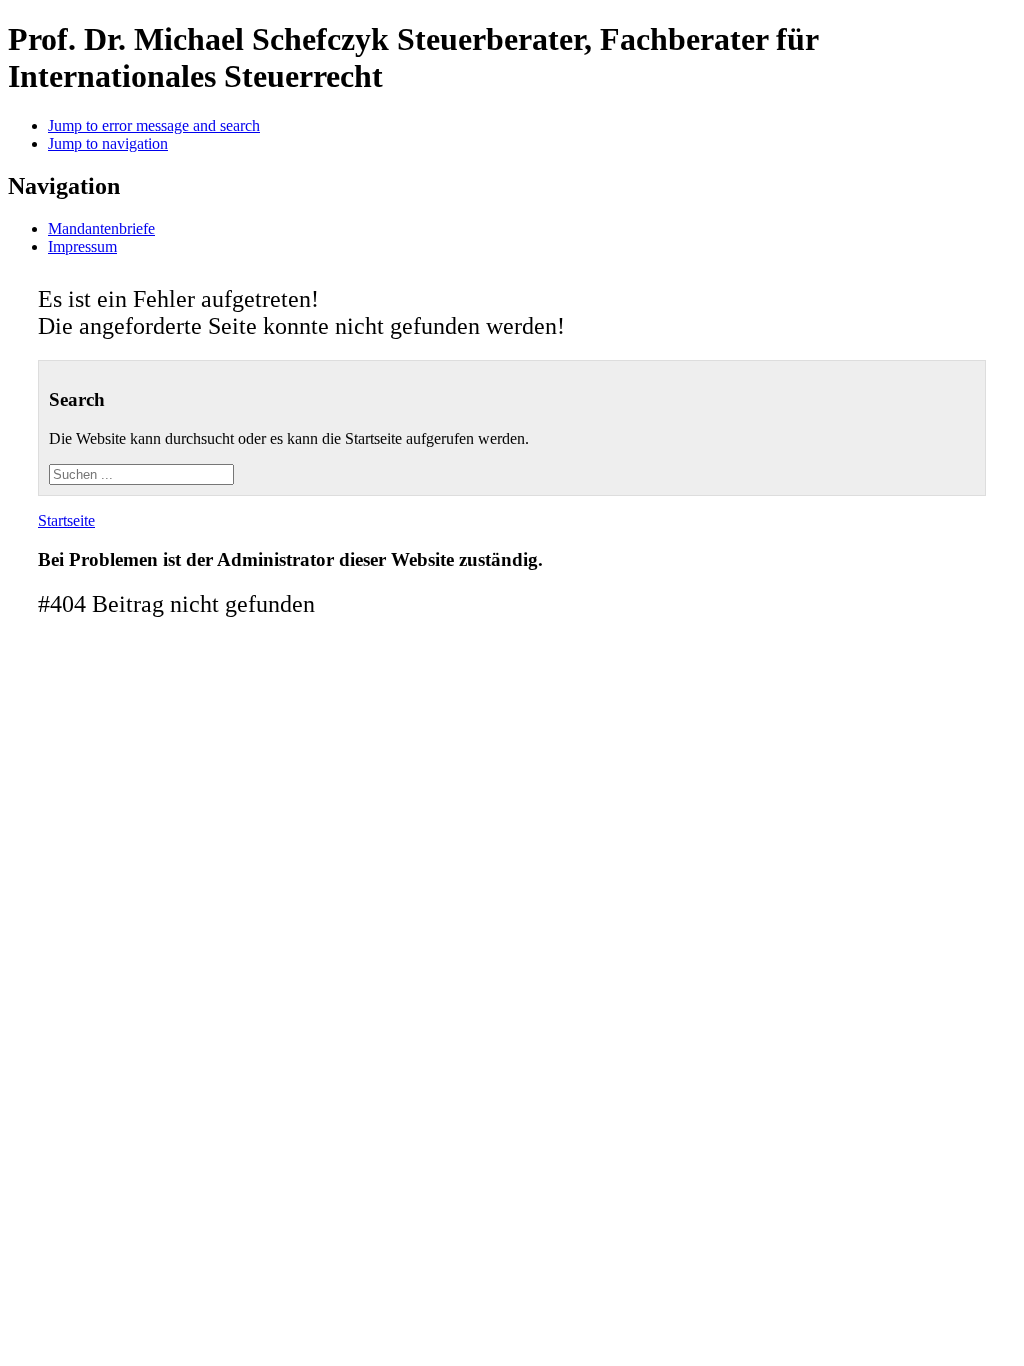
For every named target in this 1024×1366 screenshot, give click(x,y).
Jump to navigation (108, 143)
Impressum (82, 246)
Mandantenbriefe (101, 228)
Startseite (66, 520)
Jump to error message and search (154, 125)
